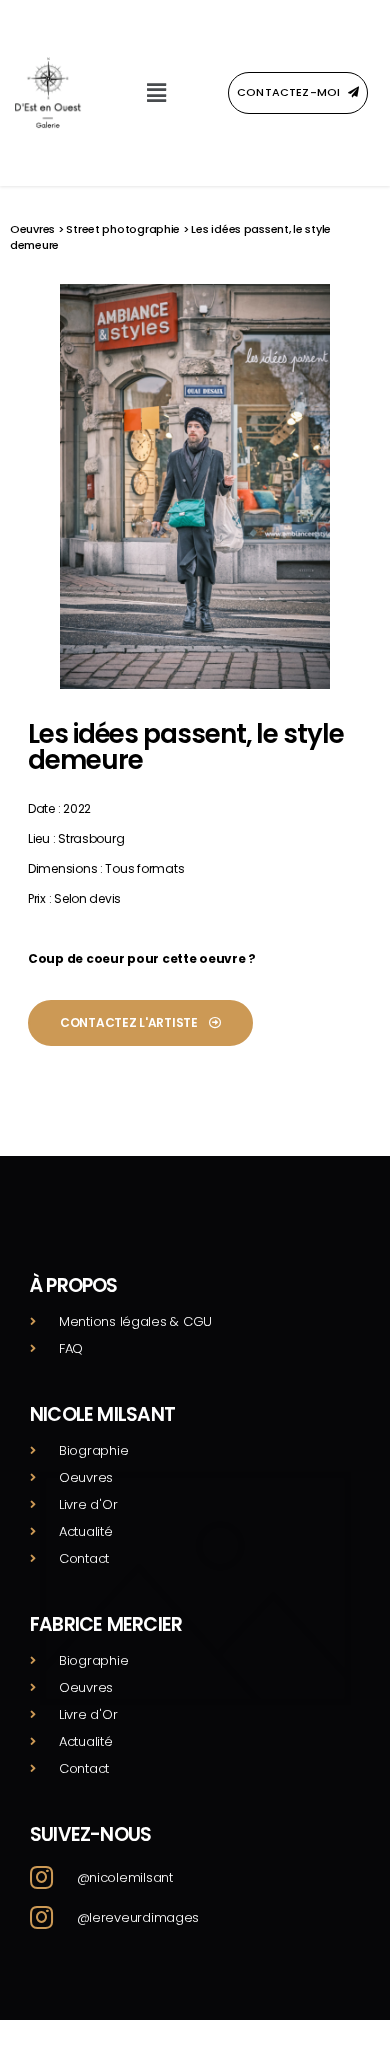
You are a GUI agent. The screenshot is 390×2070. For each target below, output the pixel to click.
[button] (156, 92)
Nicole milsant (102, 1414)
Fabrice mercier (106, 1624)
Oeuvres (32, 229)
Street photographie (123, 229)
